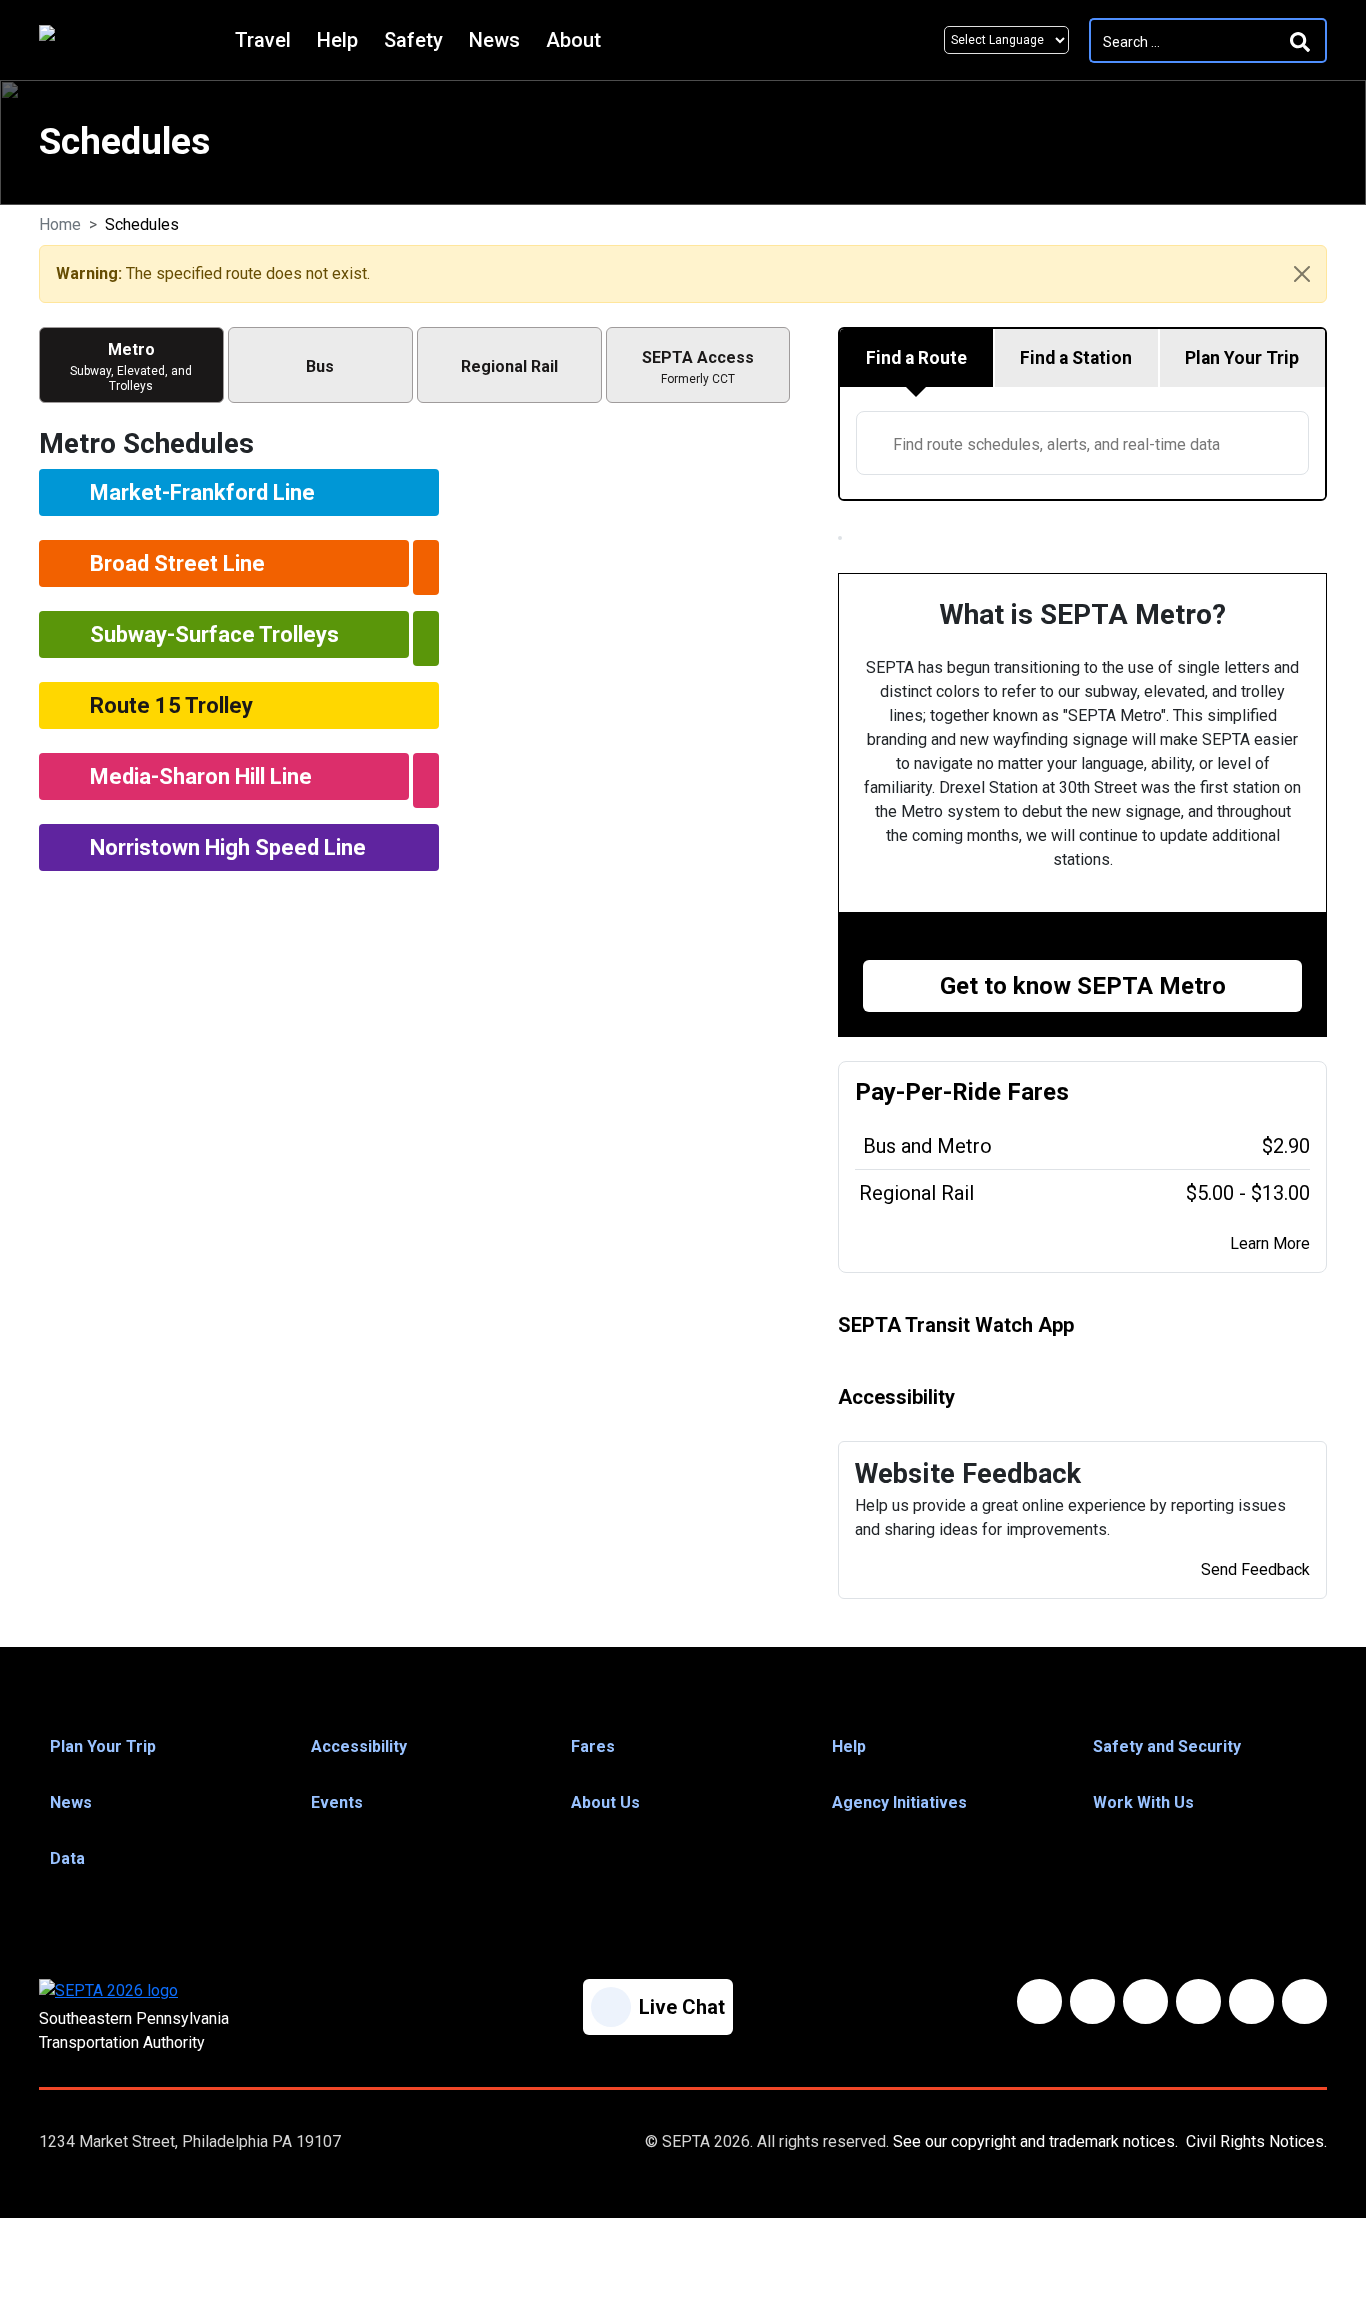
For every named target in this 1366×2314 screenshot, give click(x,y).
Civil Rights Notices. (1256, 2141)
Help (337, 40)
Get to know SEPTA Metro (1083, 986)
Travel (263, 40)
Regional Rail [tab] (509, 366)
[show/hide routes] (426, 567)
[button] (161, 1747)
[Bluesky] (1092, 2001)
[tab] (917, 358)
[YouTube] (1198, 2001)
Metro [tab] (131, 366)
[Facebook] (1039, 2001)
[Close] (1302, 274)
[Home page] (132, 40)
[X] (1145, 2001)
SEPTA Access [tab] (698, 367)
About (573, 40)
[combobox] (1082, 443)
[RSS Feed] (1304, 2001)
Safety (413, 40)
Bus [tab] (320, 366)
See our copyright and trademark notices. (1035, 2141)
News (494, 40)
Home (60, 224)
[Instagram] (1251, 2001)
